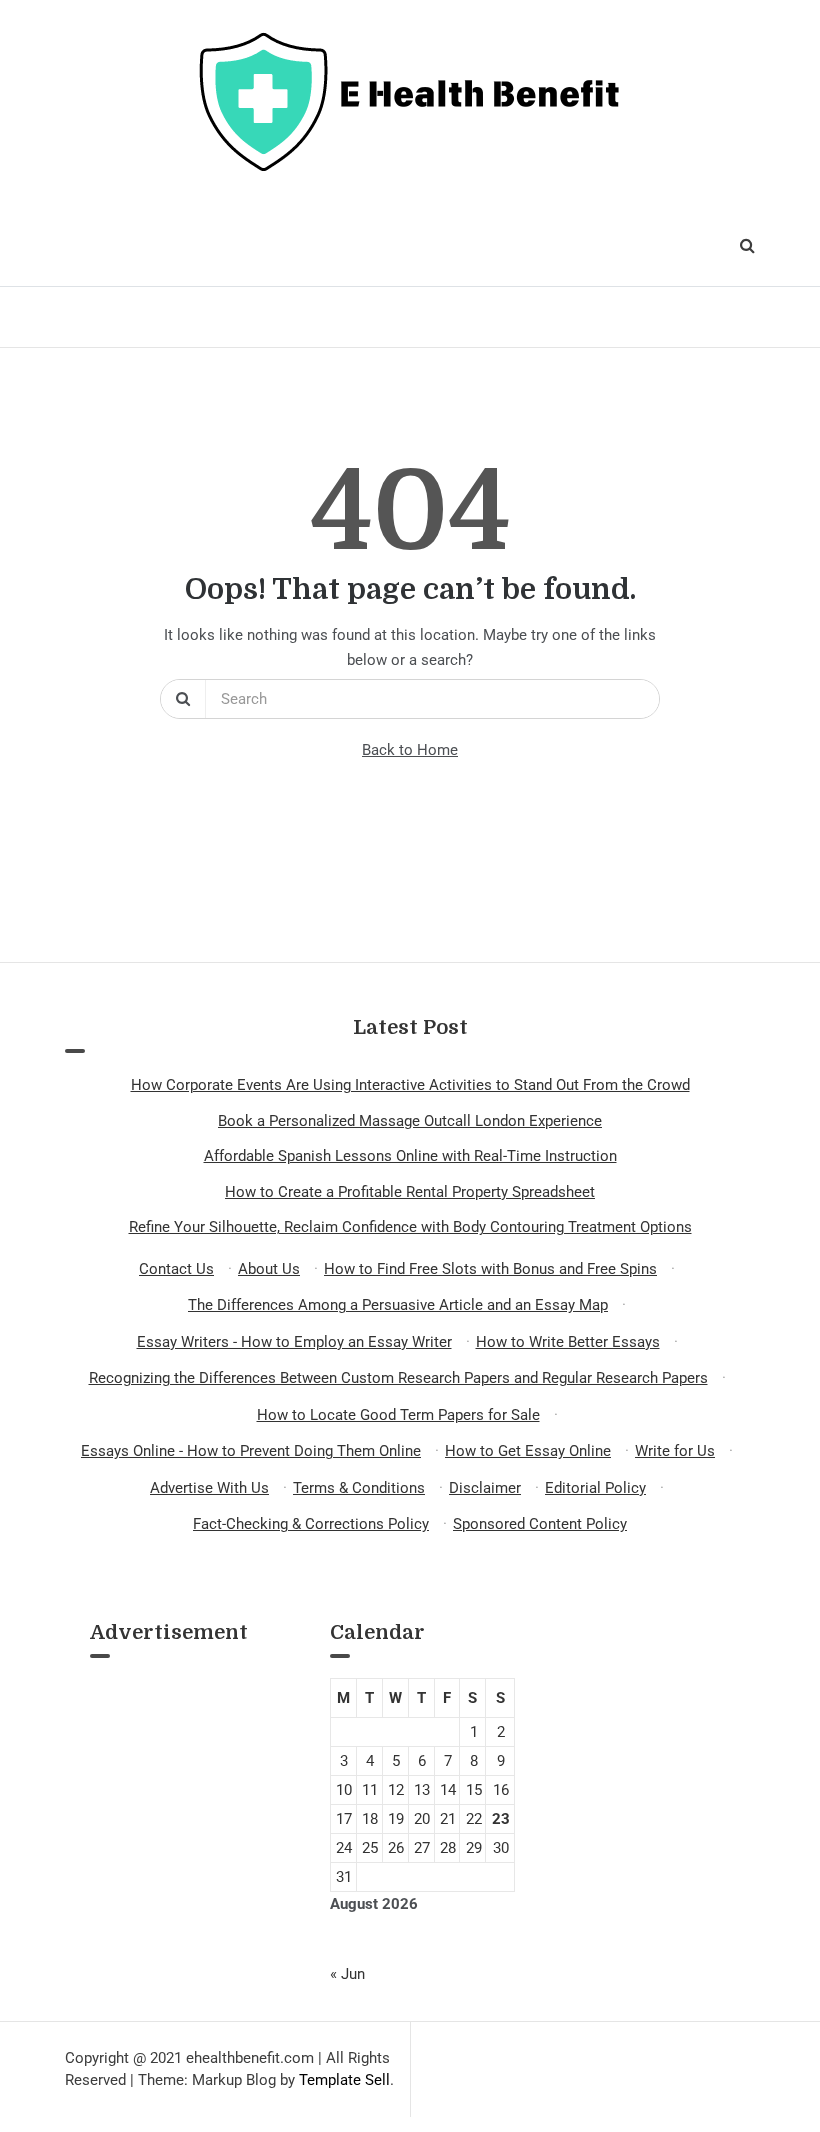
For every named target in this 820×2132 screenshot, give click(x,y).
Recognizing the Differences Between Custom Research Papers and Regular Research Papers (398, 1378)
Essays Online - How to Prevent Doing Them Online (251, 1451)
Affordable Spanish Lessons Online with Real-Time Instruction (410, 1156)
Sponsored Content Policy (540, 1524)
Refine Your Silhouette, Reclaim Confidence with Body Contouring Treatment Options (410, 1227)
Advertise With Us (209, 1488)
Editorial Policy (595, 1488)
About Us (269, 1269)
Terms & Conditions (359, 1488)
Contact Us (176, 1269)
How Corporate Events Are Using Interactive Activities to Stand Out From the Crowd (410, 1085)
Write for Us (675, 1451)
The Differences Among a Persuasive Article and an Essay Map (398, 1305)
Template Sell (344, 2080)
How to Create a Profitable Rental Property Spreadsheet (410, 1192)
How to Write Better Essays (568, 1342)
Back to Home (410, 750)
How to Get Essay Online (528, 1451)
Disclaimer (485, 1488)
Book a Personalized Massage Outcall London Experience (410, 1121)
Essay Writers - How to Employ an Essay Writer (294, 1342)
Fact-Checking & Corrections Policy (311, 1524)
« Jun (347, 1974)
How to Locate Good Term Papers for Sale (398, 1415)
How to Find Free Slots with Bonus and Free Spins (490, 1269)
